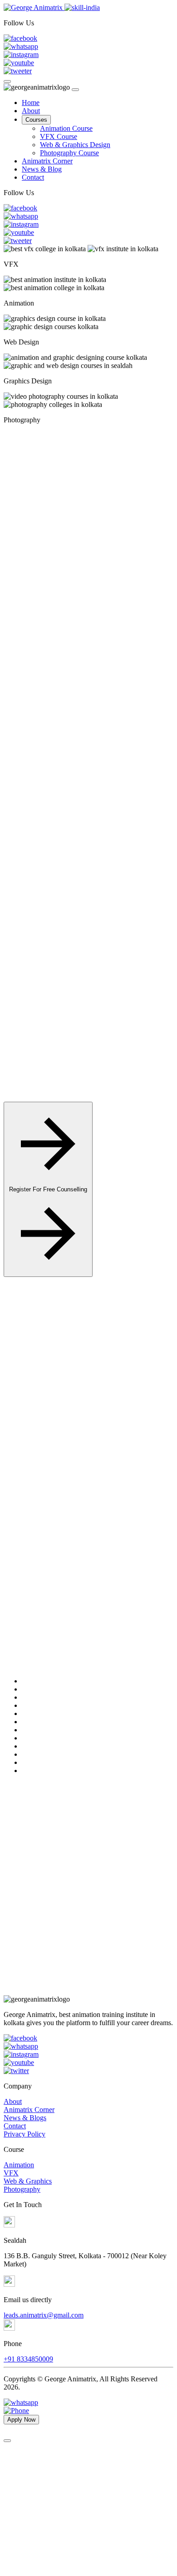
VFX (11, 2173)
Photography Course (69, 153)
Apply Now (48, 1379)
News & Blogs (25, 2118)
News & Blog (42, 169)
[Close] (75, 90)
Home (31, 103)
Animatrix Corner (47, 161)
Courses (36, 120)
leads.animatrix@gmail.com (44, 2315)
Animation (19, 2165)
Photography (22, 2189)
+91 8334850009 (28, 2359)
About (31, 111)
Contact (33, 177)
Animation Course (66, 128)
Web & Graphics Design (75, 145)
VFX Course (59, 136)
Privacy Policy (25, 2134)
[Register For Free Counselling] (48, 1272)
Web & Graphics (28, 2181)
